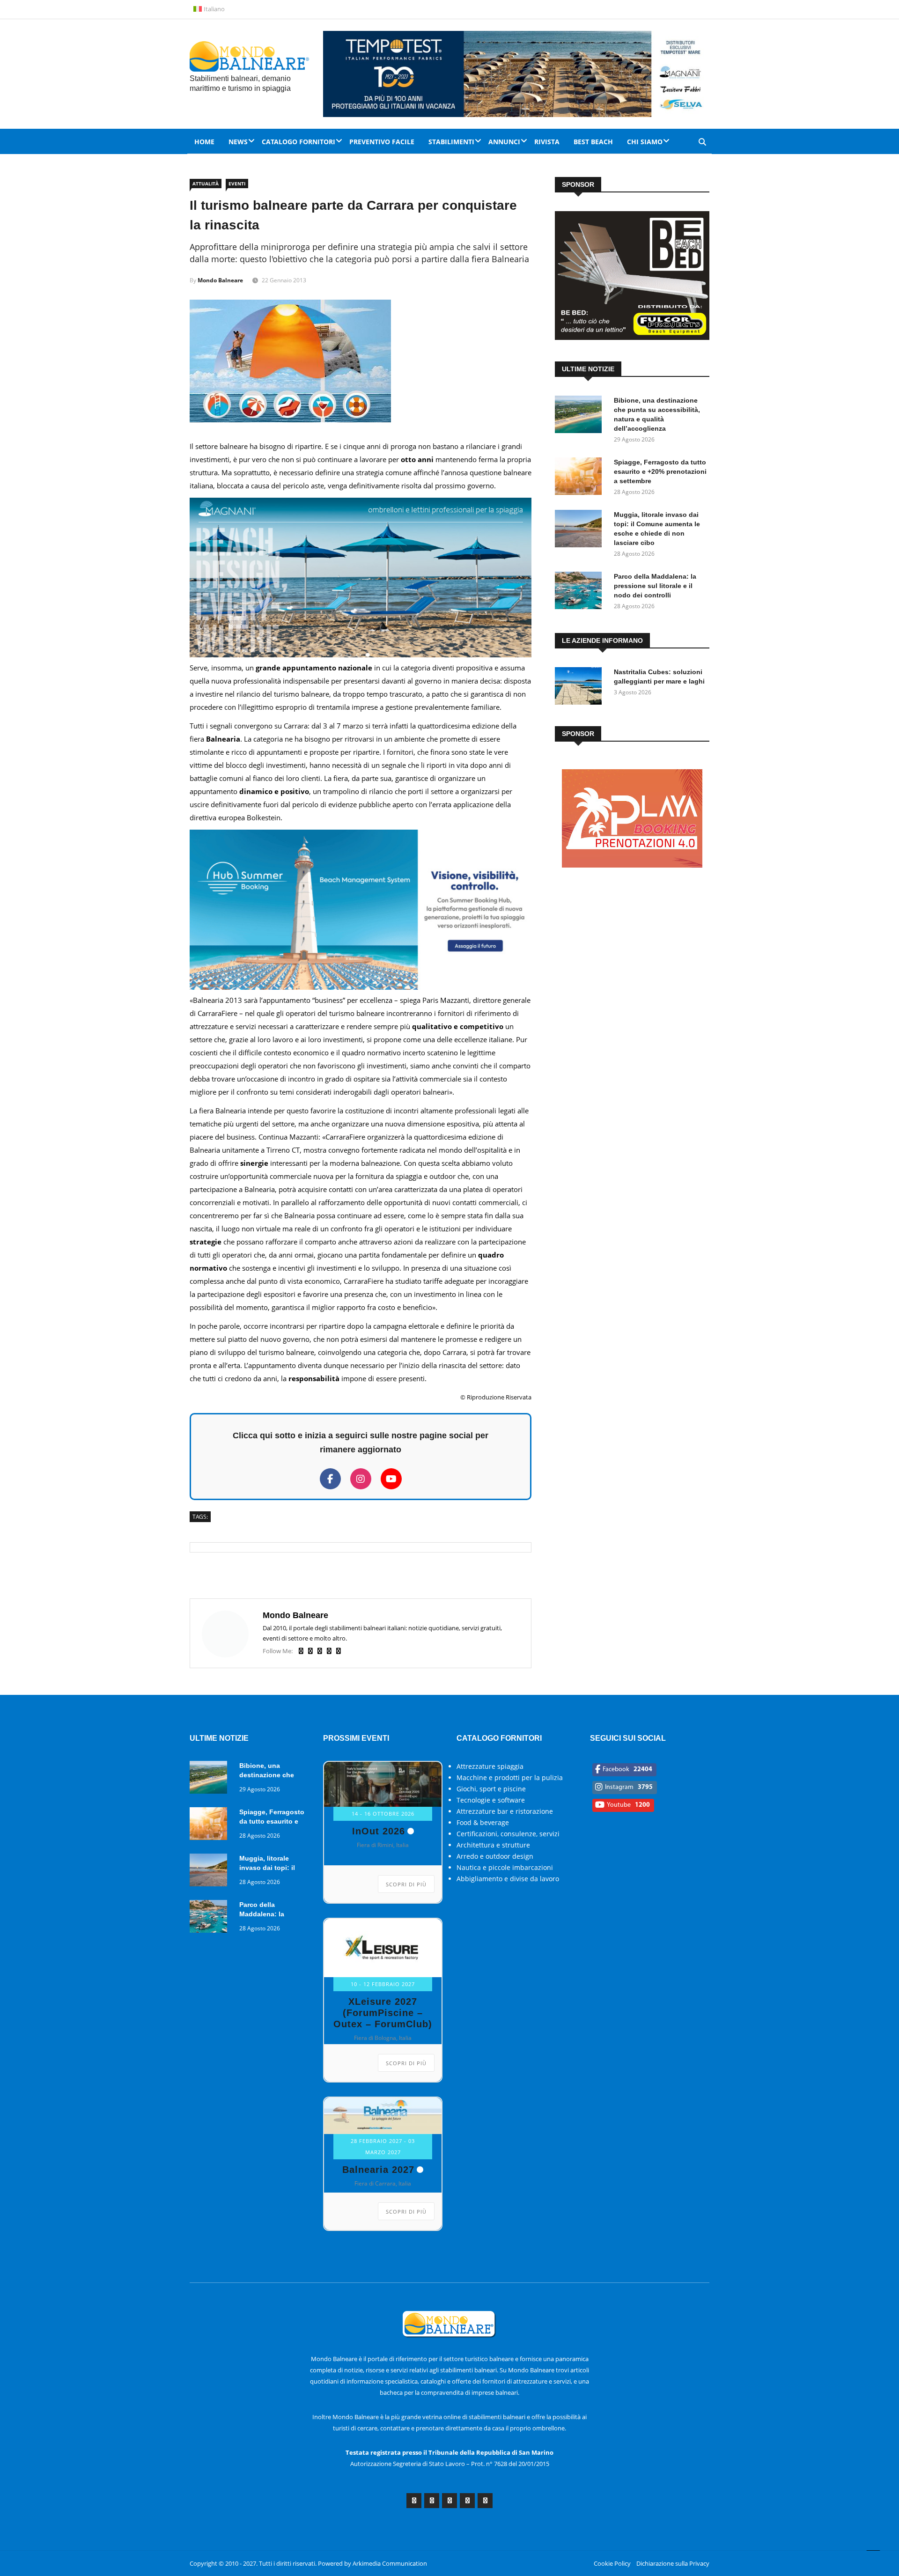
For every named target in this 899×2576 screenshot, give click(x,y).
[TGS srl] (632, 875)
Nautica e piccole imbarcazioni (505, 1867)
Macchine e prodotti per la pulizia (510, 1777)
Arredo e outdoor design (495, 1856)
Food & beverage (483, 1822)
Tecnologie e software (491, 1800)
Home (204, 142)
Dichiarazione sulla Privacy (673, 2563)
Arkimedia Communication (390, 2563)
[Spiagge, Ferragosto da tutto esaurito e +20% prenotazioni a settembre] (581, 478)
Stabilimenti (451, 142)
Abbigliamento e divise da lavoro (508, 1879)
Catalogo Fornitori (298, 142)
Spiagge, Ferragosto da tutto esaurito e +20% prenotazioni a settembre (660, 471)
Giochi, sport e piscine (491, 1789)
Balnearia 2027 (378, 2170)
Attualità (206, 184)
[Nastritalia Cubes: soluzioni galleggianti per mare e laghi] (581, 688)
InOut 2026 (379, 1831)
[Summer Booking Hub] (361, 987)
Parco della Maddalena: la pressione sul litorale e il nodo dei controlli (655, 586)
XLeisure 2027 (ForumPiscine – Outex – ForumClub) (383, 2013)
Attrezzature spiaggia (490, 1766)
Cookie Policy (612, 2563)
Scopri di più (406, 1884)
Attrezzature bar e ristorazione (505, 1811)
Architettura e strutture (493, 1845)
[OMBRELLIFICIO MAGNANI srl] (361, 655)
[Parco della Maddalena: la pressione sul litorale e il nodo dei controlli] (581, 592)
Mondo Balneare (220, 280)
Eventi (237, 184)
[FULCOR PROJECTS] (632, 337)
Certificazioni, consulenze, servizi (508, 1834)
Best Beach (593, 142)
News (238, 142)
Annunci (504, 142)
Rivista (547, 142)
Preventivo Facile (382, 142)
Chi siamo (645, 142)
